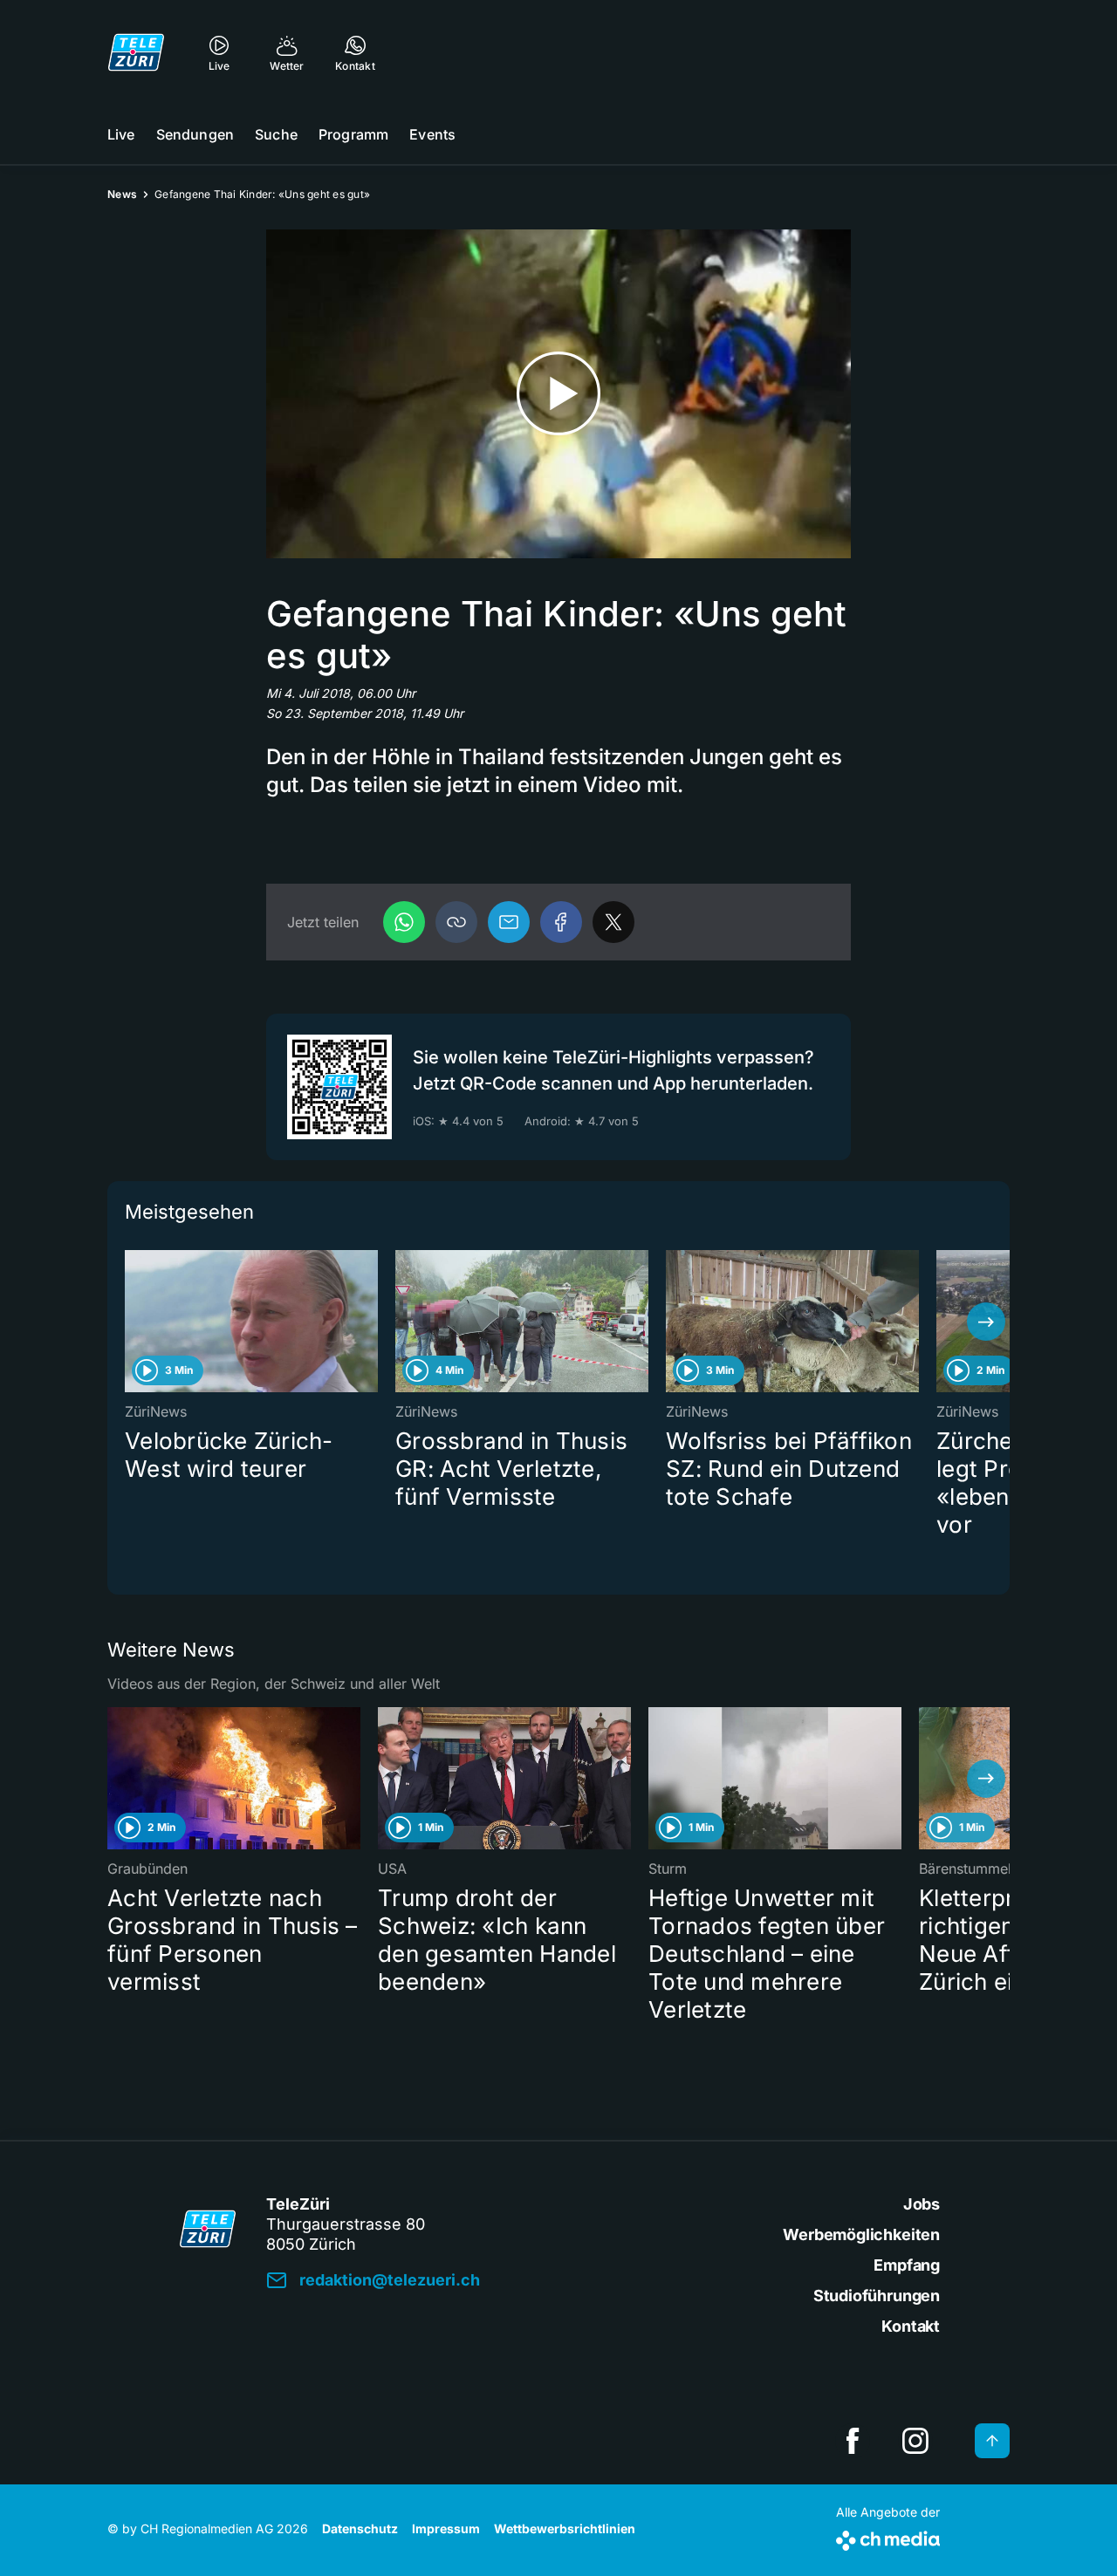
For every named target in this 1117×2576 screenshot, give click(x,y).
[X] (613, 922)
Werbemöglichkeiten (861, 2234)
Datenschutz (360, 2528)
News (122, 194)
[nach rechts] (986, 1322)
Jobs (922, 2204)
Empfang (907, 2265)
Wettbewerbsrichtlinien (565, 2528)
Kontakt (911, 2326)
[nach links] (131, 1322)
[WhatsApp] (404, 922)
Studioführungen (877, 2296)
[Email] (509, 922)
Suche (276, 134)
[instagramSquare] (915, 2441)
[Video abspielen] (558, 394)
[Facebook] (561, 922)
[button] (456, 922)
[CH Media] (888, 2537)
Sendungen (195, 134)
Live (121, 134)
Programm (353, 134)
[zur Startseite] (136, 52)
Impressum (446, 2528)
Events (432, 134)
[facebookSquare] (853, 2441)
